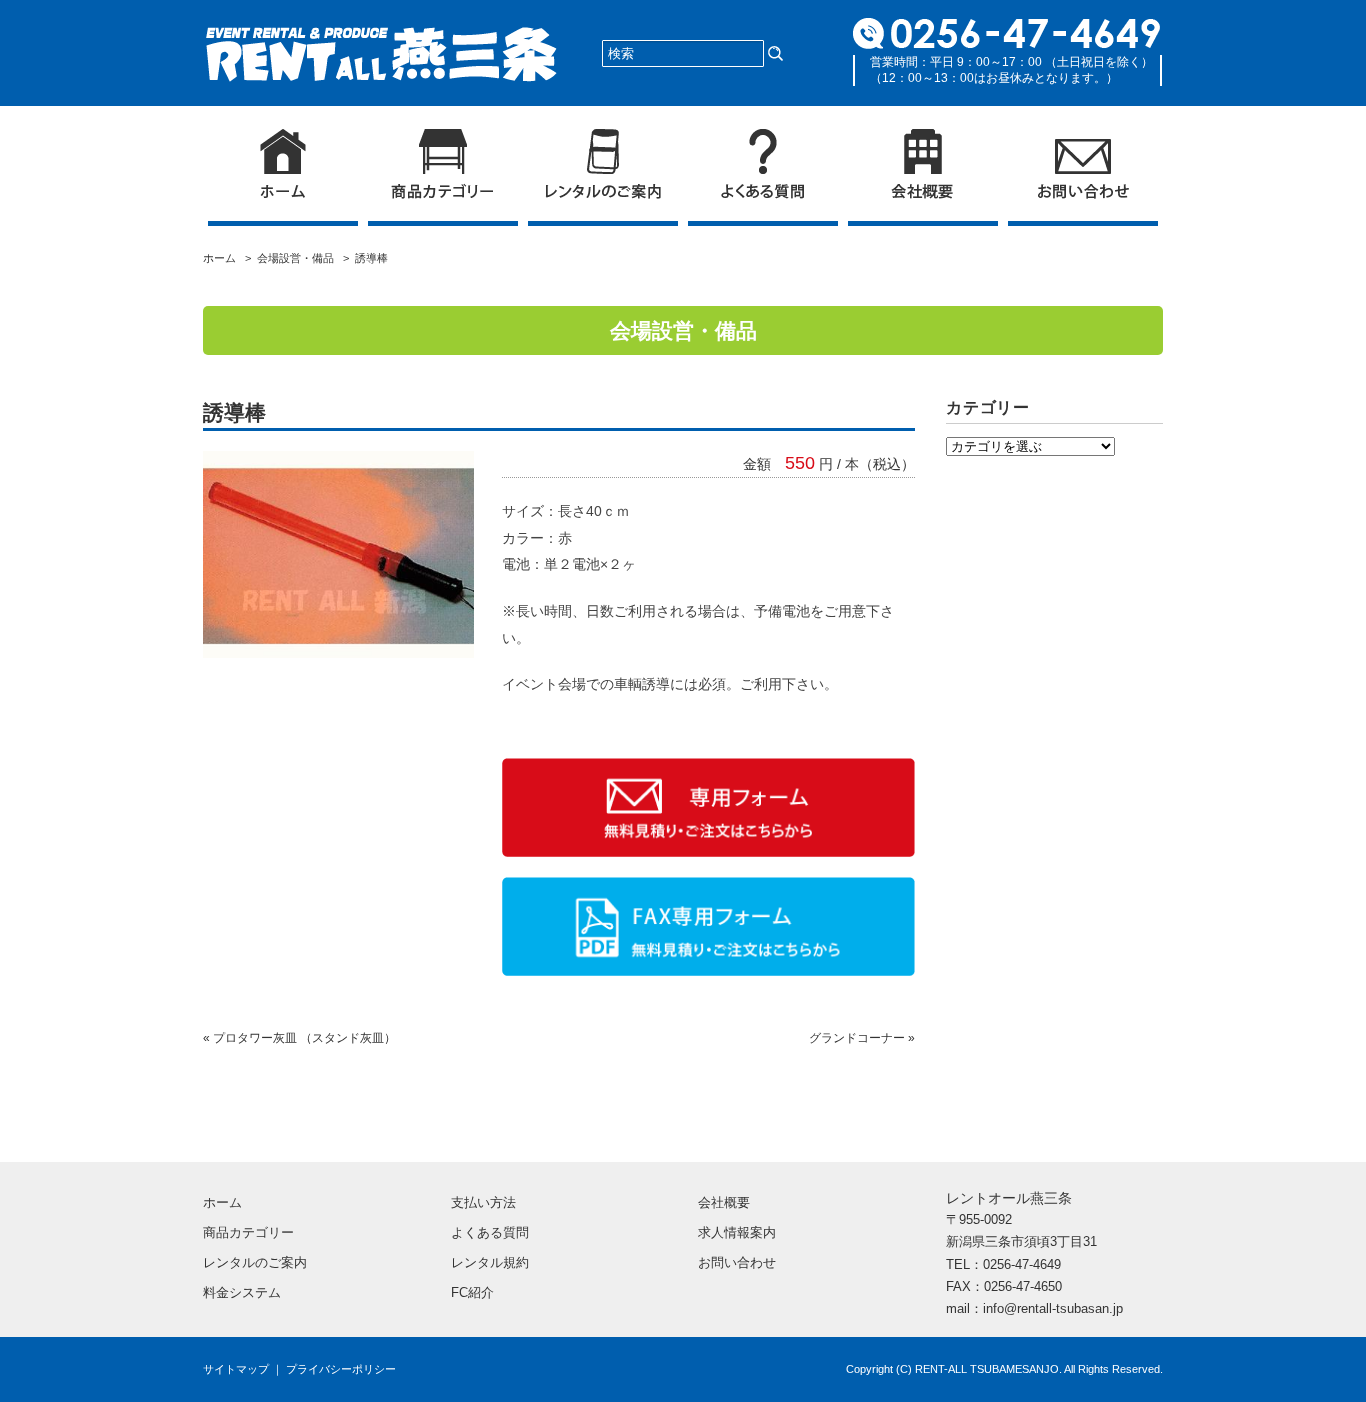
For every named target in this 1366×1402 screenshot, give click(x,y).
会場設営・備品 (295, 258)
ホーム (222, 258)
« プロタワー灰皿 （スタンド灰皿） (299, 1038)
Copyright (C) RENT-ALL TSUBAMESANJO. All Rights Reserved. (1004, 1369)
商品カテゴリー (248, 1232)
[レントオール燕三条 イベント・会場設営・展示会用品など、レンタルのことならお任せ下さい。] (381, 37)
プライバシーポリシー (341, 1369)
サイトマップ (236, 1369)
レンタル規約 (490, 1262)
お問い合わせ (737, 1262)
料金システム (242, 1292)
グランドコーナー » (862, 1038)
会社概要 (724, 1202)
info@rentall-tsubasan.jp (1053, 1308)
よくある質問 (490, 1232)
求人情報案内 (737, 1232)
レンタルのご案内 (255, 1262)
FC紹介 (472, 1292)
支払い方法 (483, 1202)
